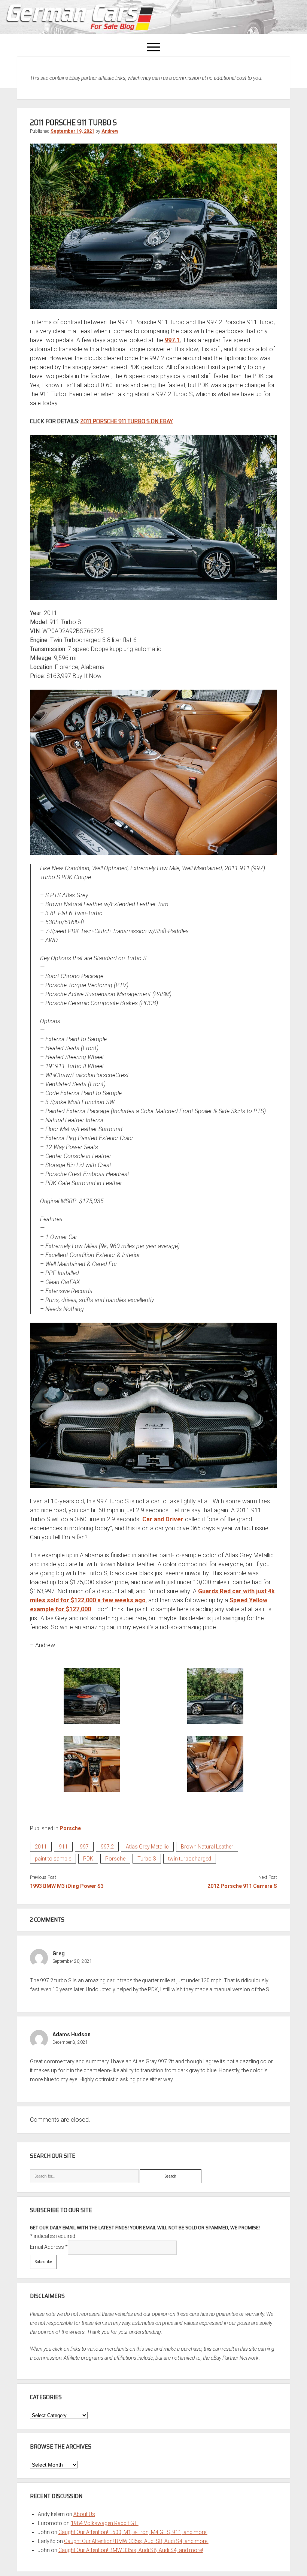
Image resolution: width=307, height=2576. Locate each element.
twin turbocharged (190, 1859)
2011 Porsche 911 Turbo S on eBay (127, 421)
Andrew (110, 131)
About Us (84, 2514)
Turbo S (147, 1859)
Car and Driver (163, 1519)
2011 (41, 1847)
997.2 (107, 1847)
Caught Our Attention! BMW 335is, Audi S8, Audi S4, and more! (136, 2541)
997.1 (172, 340)
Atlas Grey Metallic (147, 1847)
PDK (88, 1859)
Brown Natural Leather (207, 1847)
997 (84, 1847)
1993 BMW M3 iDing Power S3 (67, 1886)
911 (63, 1847)
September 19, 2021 (72, 131)
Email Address (49, 2247)
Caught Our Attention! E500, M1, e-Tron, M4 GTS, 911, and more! (133, 2532)
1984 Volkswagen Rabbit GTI (105, 2523)
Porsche (70, 1828)
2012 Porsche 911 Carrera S (242, 1886)
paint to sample (53, 1859)
